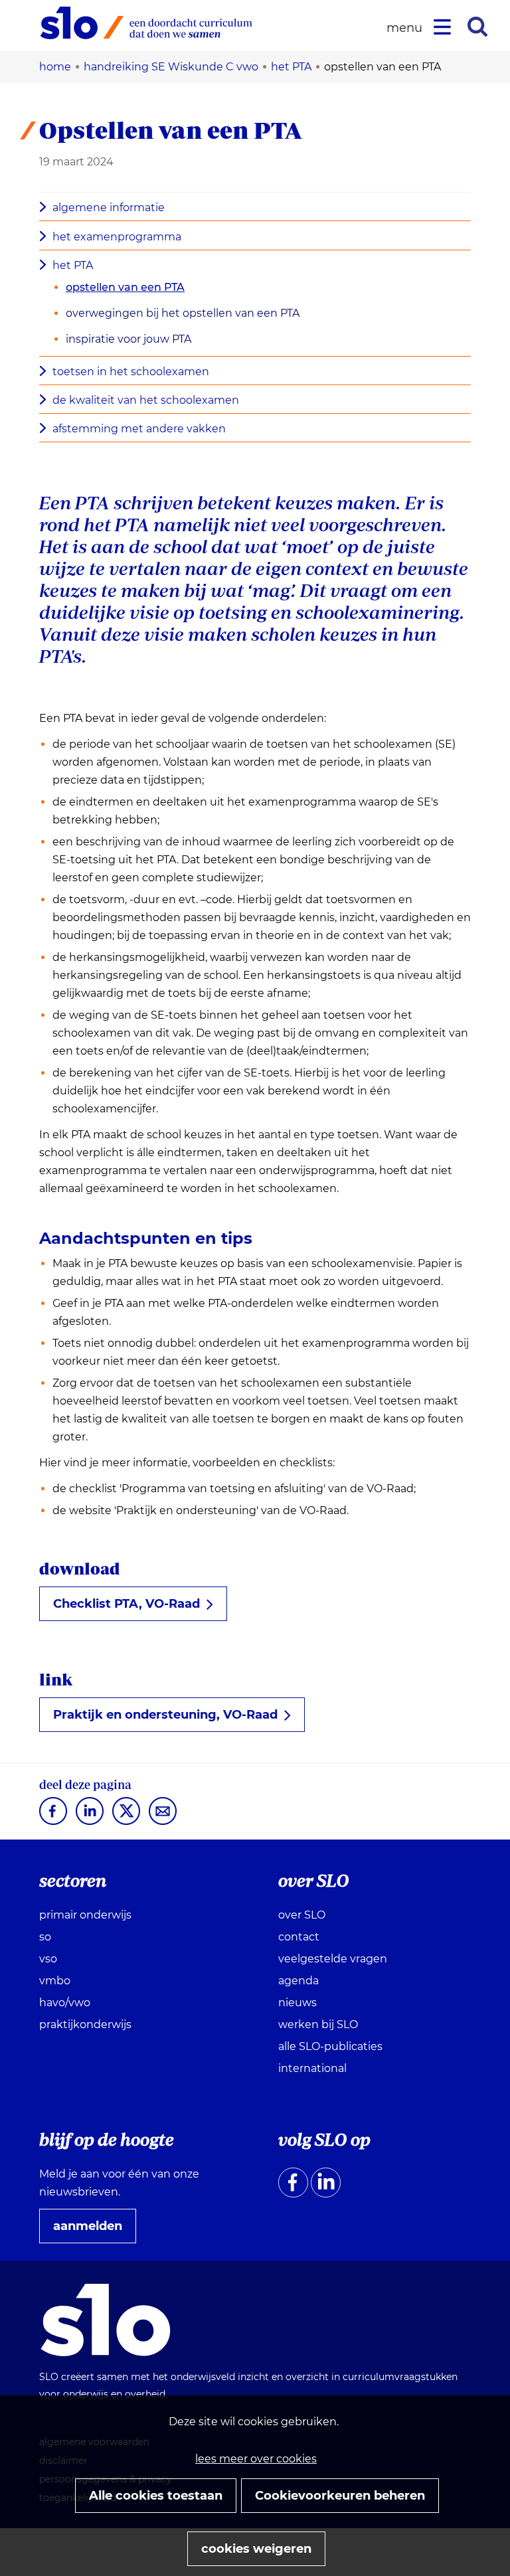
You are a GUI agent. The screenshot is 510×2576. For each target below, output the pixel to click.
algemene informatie (109, 208)
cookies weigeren (256, 2549)
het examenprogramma (117, 237)
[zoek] (477, 27)
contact (299, 1937)
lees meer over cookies (256, 2459)
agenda (298, 1981)
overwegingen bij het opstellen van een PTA (183, 313)
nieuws (297, 2003)
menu (406, 28)
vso (48, 1959)
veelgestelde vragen (333, 1959)
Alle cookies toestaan (156, 2496)
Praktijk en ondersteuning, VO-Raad (171, 1719)
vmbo (55, 1981)
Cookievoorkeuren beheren (340, 2496)
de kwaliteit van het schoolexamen (146, 400)
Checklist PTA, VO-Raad (132, 1608)
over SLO (302, 1915)
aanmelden (93, 2231)
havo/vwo (65, 2003)
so (45, 1937)
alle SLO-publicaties (330, 2046)
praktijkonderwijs (85, 2024)
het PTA (73, 265)
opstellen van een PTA (125, 287)
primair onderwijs (85, 1915)
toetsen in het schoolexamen (131, 372)
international (312, 2068)
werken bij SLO (318, 2024)
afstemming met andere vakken (139, 429)
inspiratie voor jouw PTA (128, 339)
